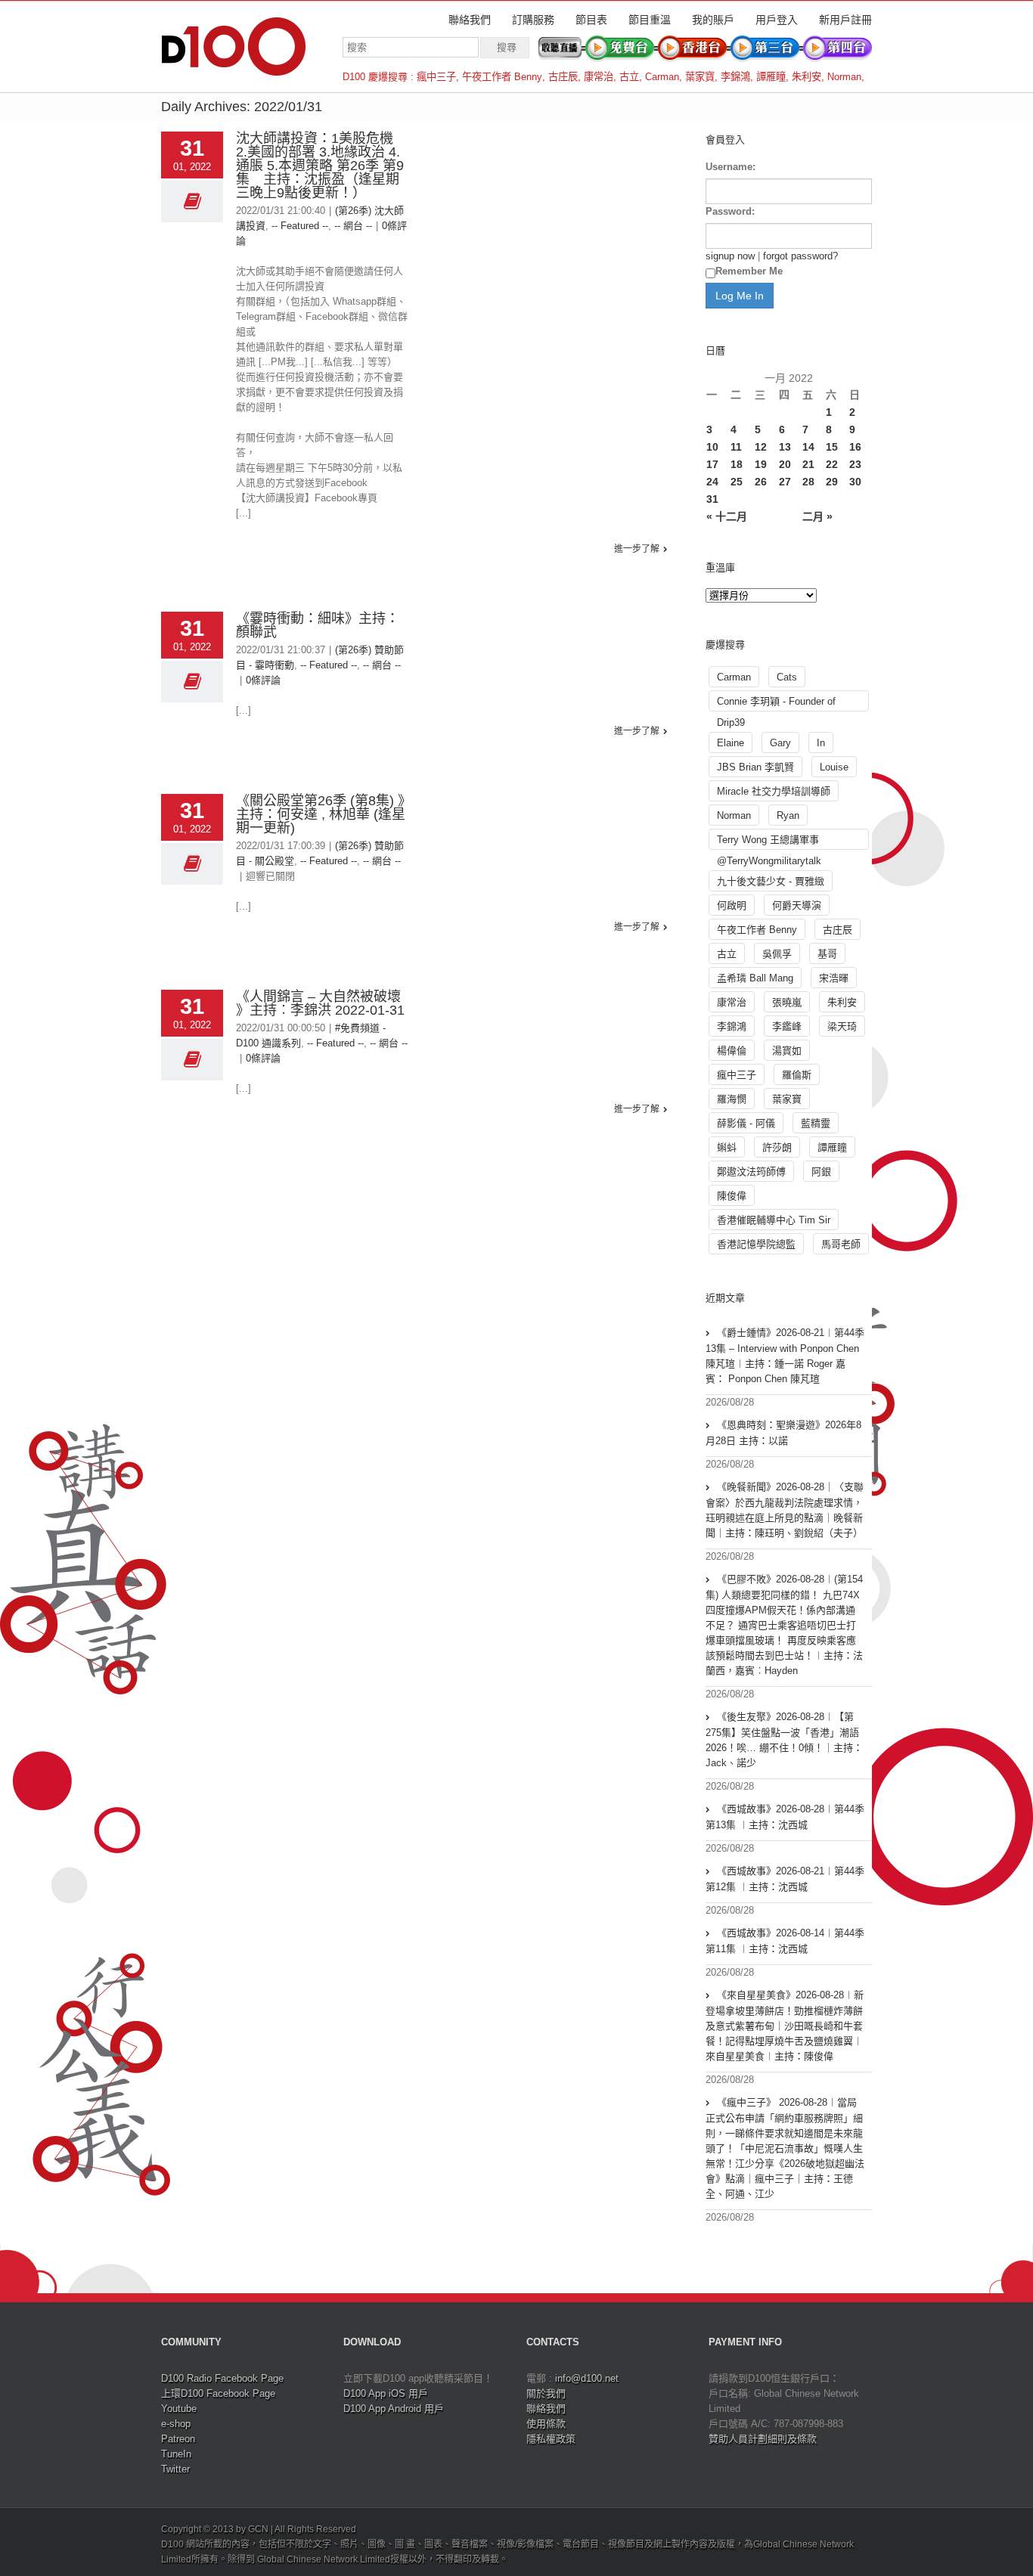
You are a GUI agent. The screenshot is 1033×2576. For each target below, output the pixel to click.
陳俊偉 (732, 1196)
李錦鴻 (735, 77)
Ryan (788, 815)
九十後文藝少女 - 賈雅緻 (771, 881)
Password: (730, 211)
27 (785, 482)
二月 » (817, 516)
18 (737, 464)
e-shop (176, 2424)
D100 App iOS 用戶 (386, 2393)
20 (785, 464)
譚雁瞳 (771, 77)
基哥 (827, 954)
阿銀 (821, 1172)
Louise (834, 767)
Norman (844, 77)
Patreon (178, 2439)
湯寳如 (787, 1051)
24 (712, 482)
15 (832, 447)
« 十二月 (727, 516)
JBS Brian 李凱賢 (755, 767)
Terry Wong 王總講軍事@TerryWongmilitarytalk (769, 842)
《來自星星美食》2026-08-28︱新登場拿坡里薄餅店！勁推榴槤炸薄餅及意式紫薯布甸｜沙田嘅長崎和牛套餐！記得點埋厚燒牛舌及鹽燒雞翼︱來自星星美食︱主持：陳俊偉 (785, 2026)
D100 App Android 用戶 (394, 2409)
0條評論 (263, 680)
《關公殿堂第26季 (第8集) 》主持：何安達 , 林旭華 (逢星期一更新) (321, 814)
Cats (787, 677)
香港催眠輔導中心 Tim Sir (774, 1220)
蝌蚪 (727, 1147)
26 (761, 482)
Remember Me (749, 271)
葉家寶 (700, 77)
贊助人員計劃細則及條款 (763, 2439)
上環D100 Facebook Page (218, 2393)
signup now (730, 256)
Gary (780, 743)
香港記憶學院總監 (756, 1244)
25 (737, 482)
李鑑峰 (787, 1026)
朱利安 (807, 77)
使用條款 (546, 2424)
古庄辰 (563, 77)
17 (712, 464)
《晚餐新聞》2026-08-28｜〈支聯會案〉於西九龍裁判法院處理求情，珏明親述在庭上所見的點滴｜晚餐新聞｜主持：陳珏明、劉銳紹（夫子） (785, 1510)
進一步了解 (637, 549)
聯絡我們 (470, 20)
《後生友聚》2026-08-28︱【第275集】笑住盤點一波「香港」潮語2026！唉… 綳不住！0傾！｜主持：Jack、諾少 (784, 1740)
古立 (629, 77)
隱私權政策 (551, 2439)
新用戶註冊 (845, 20)
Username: (731, 167)
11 (736, 447)
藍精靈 (816, 1123)
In (821, 743)
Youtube (179, 2409)
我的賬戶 (713, 20)
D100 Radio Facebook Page (222, 2378)
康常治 (599, 77)
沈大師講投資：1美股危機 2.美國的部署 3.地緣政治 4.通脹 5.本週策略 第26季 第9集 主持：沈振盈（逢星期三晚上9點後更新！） (320, 166)
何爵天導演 (797, 905)
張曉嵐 (787, 1002)
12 (761, 447)
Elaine (731, 743)
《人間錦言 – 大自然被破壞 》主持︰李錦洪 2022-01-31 (320, 1003)
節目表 (591, 20)
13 (785, 447)
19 (761, 464)
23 (855, 464)
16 (855, 447)
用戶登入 (777, 20)
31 (712, 499)
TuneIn (176, 2454)
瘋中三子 (436, 77)
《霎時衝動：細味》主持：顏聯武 (318, 625)
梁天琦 (842, 1026)
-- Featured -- (300, 226)
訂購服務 (533, 20)
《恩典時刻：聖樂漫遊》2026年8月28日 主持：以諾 (783, 1433)
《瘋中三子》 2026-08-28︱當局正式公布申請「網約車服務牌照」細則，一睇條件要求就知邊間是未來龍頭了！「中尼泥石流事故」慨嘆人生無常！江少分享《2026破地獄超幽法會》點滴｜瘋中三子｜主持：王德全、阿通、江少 (785, 2148)
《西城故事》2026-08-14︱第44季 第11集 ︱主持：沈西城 (785, 1941)
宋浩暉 (834, 978)
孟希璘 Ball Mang (755, 978)
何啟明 (732, 905)
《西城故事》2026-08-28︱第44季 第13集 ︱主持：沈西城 (785, 1817)
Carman (662, 77)
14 (808, 447)
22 (832, 464)
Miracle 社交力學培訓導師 (774, 791)
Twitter (175, 2469)
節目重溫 (650, 20)
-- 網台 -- (353, 226)
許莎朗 (777, 1147)
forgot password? (800, 256)
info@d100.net (587, 2378)
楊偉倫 (732, 1051)
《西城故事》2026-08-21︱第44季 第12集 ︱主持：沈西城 (785, 1879)
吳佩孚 (777, 954)
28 (808, 482)
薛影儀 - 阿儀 (746, 1123)
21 (808, 464)
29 (832, 482)
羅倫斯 (797, 1075)
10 (712, 447)
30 (855, 482)
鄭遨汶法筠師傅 (751, 1172)
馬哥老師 (841, 1244)
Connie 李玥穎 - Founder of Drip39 (776, 704)
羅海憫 (732, 1099)
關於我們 (546, 2393)
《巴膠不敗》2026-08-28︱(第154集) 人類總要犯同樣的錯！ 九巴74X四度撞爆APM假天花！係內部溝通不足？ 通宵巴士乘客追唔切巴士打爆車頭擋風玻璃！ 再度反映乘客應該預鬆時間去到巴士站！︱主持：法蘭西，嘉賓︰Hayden (784, 1625)
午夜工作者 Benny (502, 77)
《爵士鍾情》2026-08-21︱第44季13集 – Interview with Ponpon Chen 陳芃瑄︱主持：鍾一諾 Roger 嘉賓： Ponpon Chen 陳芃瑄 (785, 1356)
